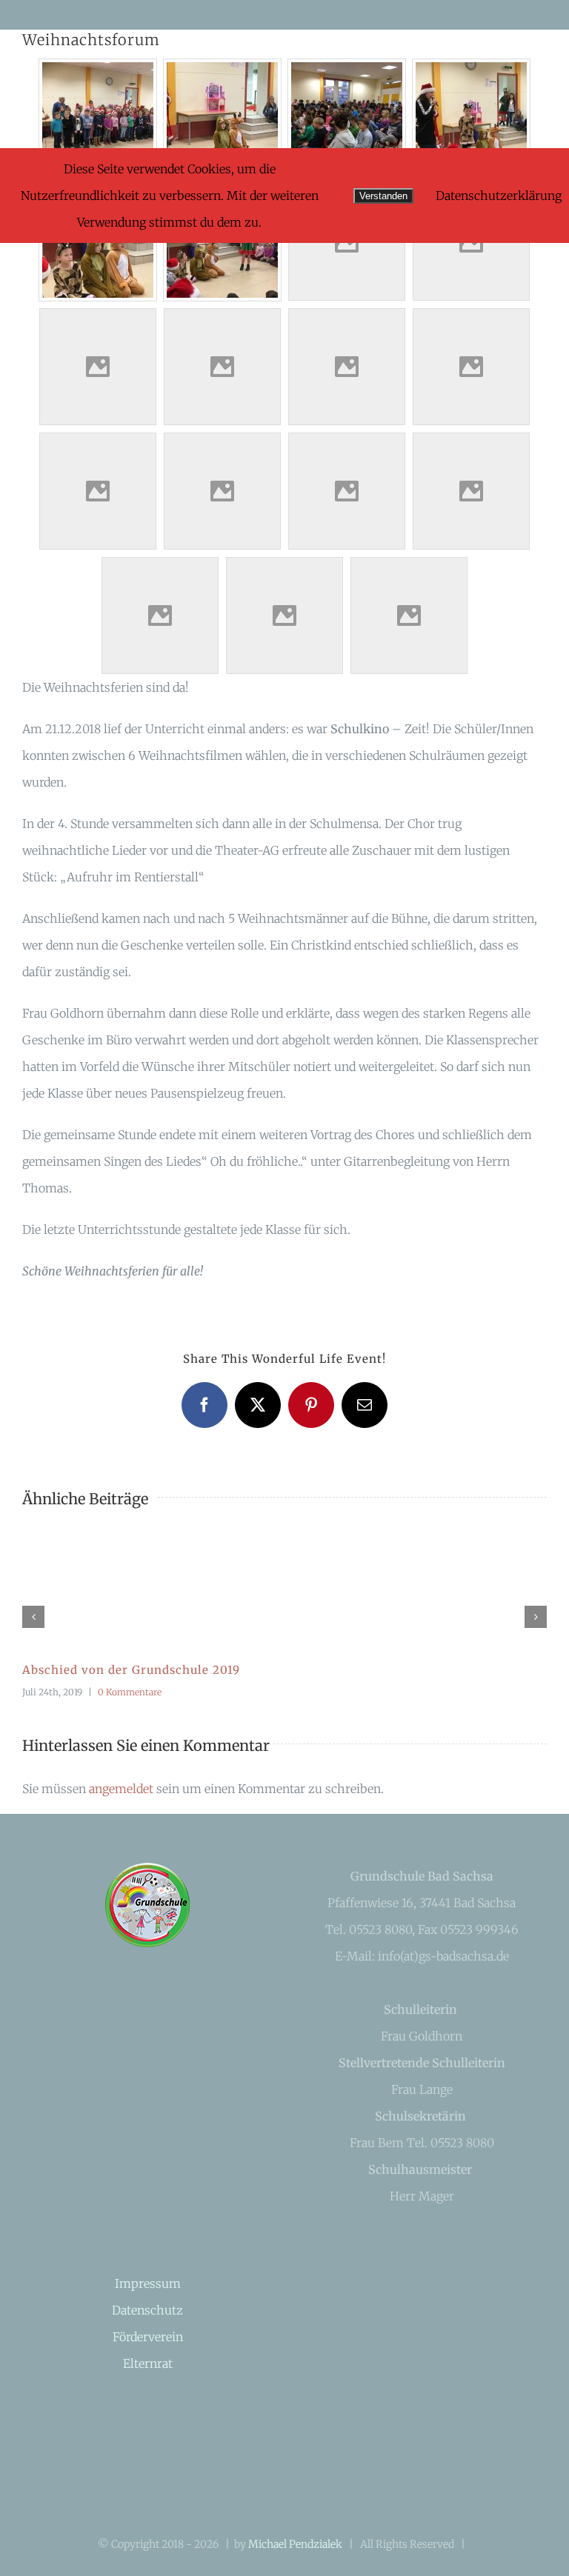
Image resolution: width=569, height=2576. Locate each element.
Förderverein (148, 2337)
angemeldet (121, 1789)
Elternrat (148, 2363)
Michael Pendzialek (295, 2544)
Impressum (148, 2283)
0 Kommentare (130, 1692)
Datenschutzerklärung (499, 196)
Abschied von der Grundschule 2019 (131, 1670)
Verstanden (383, 196)
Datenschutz (147, 2310)
